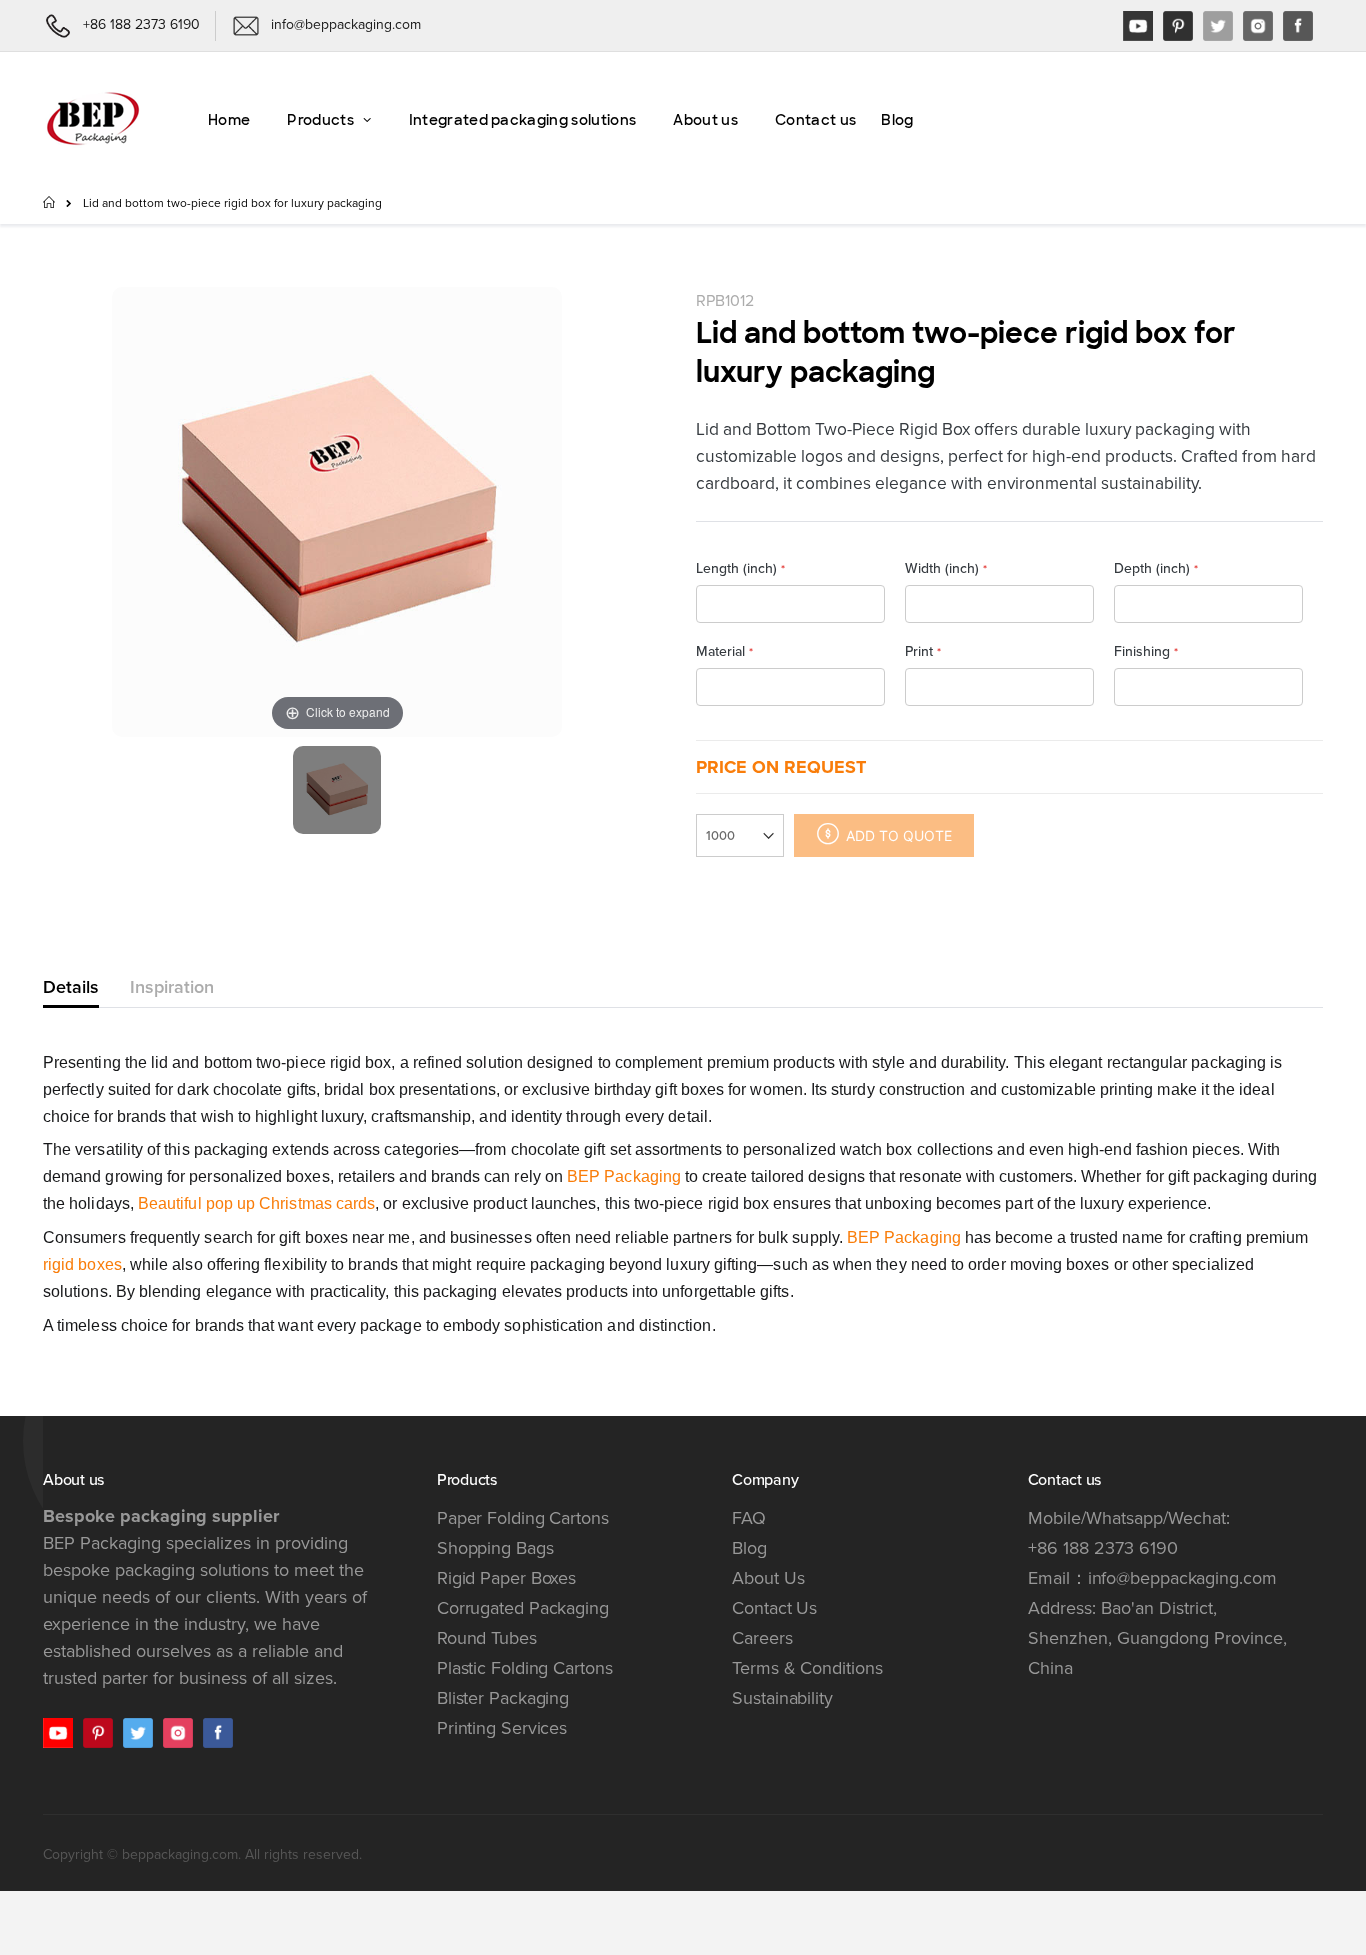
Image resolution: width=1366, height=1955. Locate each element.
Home (50, 202)
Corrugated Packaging (523, 1608)
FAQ (749, 1518)
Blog (749, 1548)
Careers (762, 1638)
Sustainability (782, 1698)
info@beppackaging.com (1182, 1578)
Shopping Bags (495, 1548)
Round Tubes (487, 1638)
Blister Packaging (503, 1698)
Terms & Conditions (807, 1668)
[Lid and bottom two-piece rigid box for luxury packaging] (337, 790)
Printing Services (502, 1728)
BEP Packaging (624, 1176)
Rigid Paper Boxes (506, 1578)
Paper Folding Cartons (523, 1518)
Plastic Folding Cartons (525, 1668)
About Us (768, 1578)
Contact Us (774, 1608)
